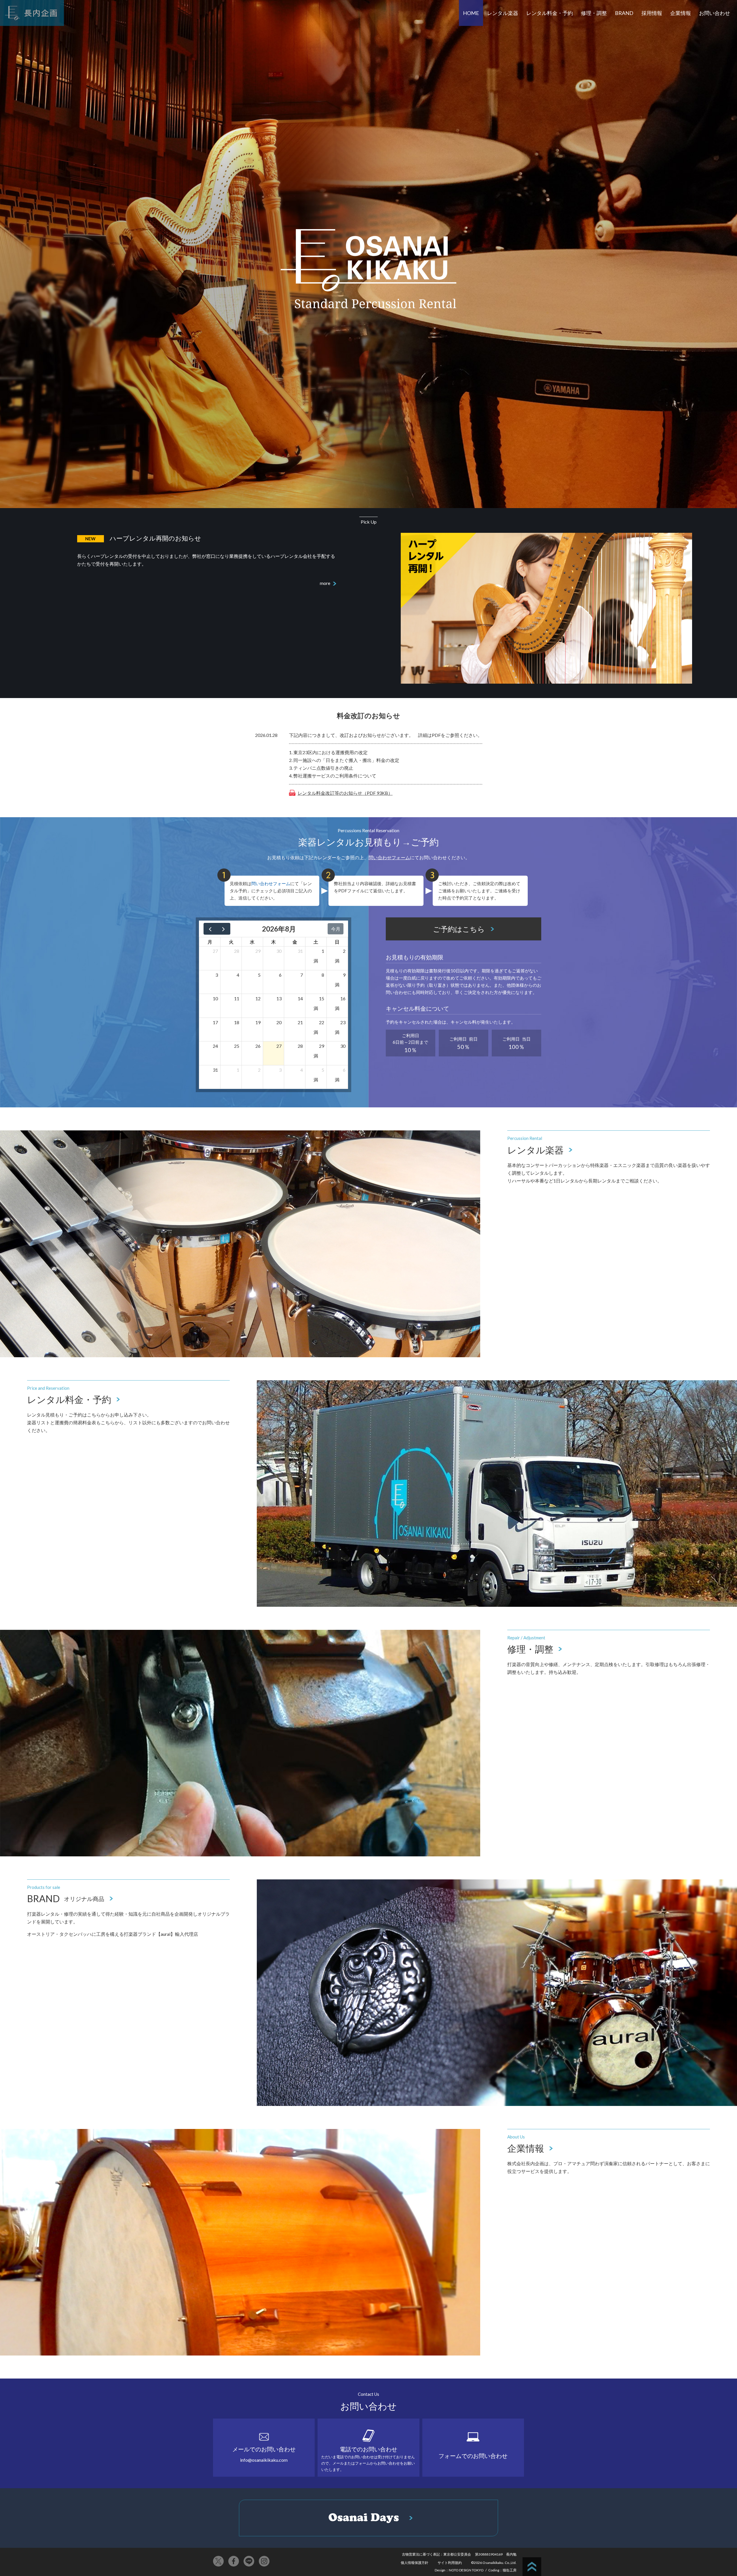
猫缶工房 (510, 2570)
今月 (336, 929)
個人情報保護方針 (415, 2563)
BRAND (624, 13)
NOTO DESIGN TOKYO (466, 2570)
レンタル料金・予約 (550, 13)
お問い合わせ (715, 13)
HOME (471, 13)
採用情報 (652, 13)
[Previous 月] (210, 929)
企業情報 (681, 13)
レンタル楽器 (503, 13)
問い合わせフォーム (389, 857)
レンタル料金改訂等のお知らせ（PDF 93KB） (345, 793)
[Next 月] (224, 929)
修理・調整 (594, 13)
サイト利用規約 (450, 2563)
